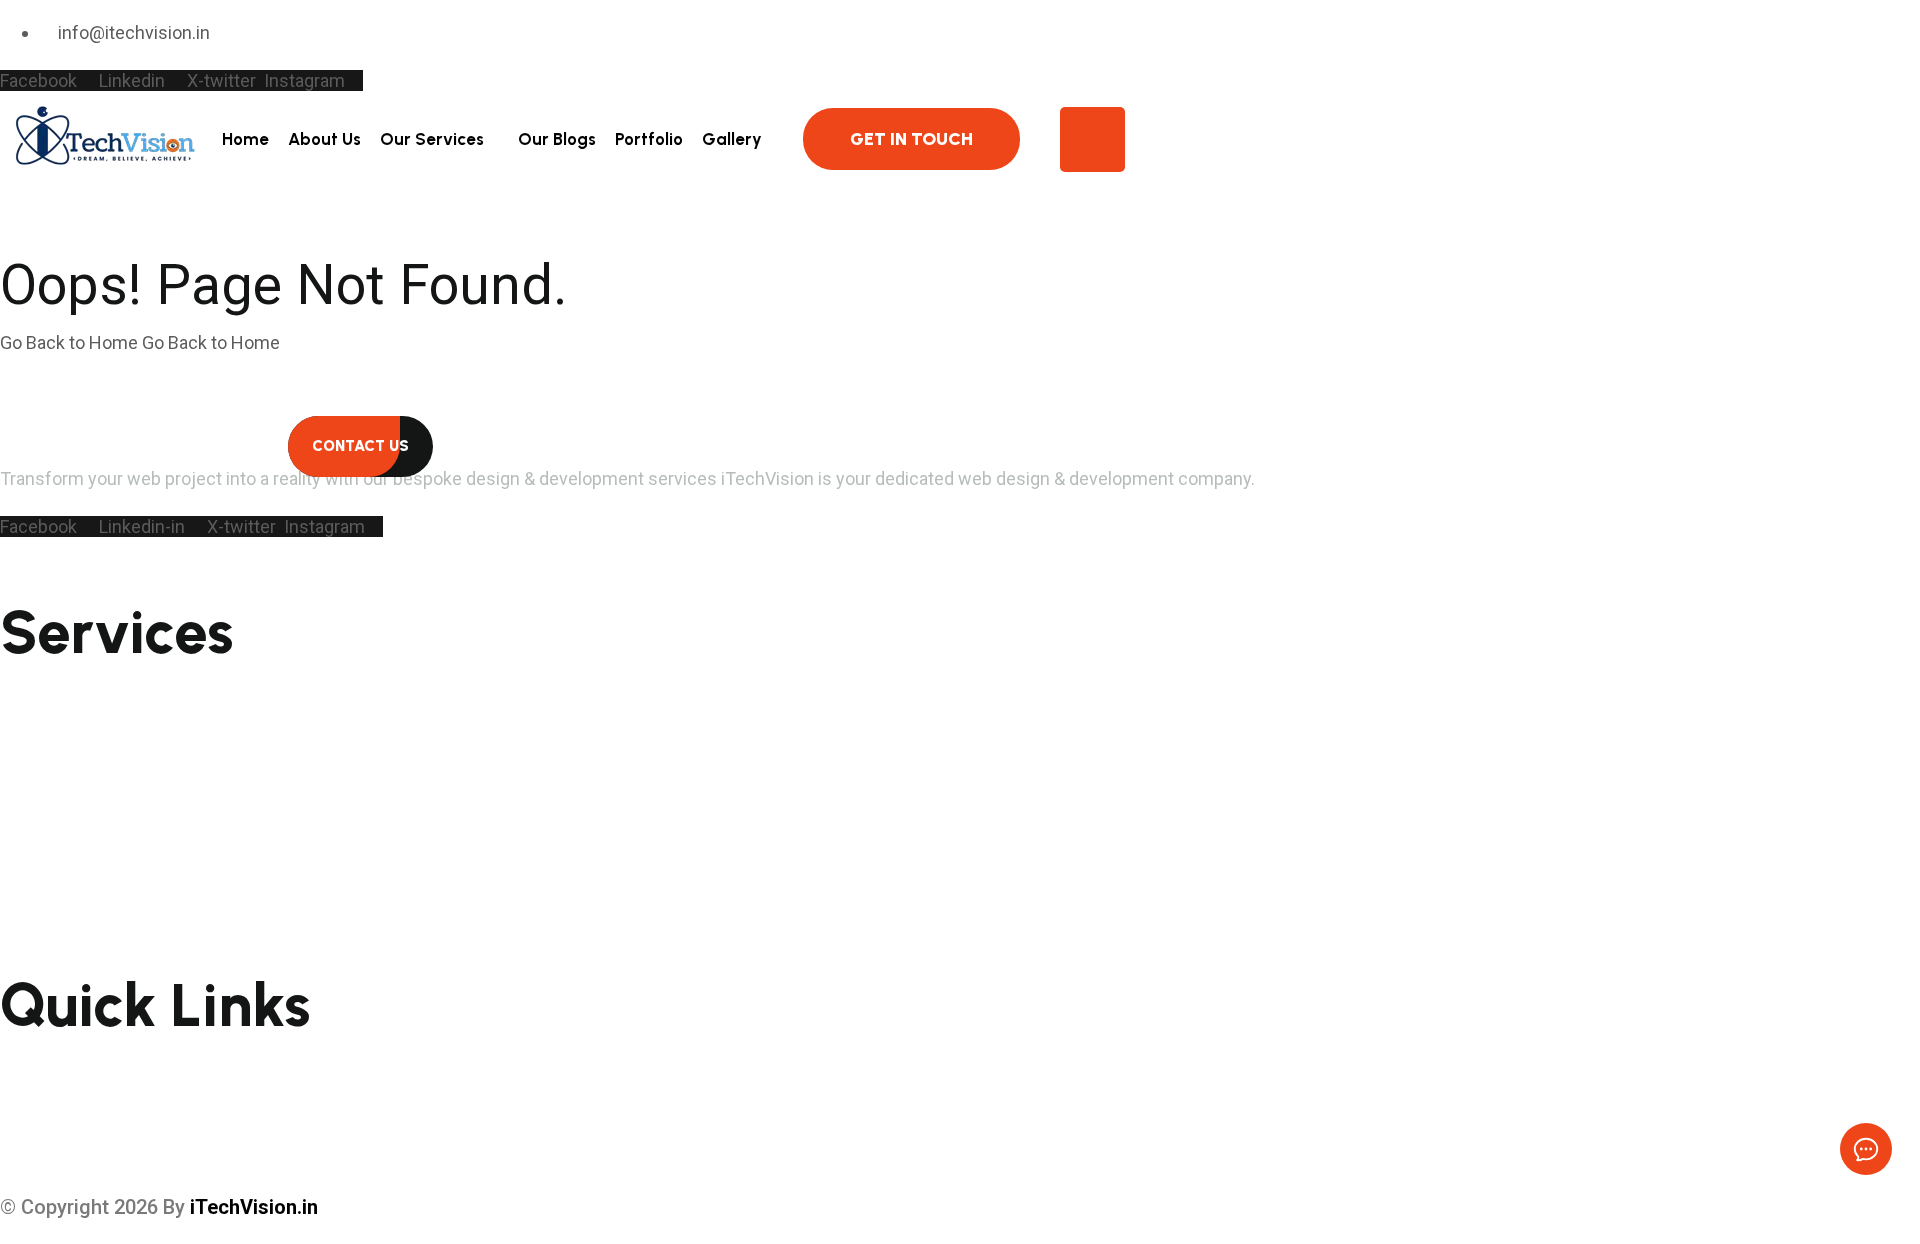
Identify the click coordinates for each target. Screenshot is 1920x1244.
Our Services (432, 139)
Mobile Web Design (76, 723)
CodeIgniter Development (106, 871)
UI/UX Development (80, 808)
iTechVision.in (254, 1207)
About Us (324, 139)
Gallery (732, 139)
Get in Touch (911, 139)
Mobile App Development (103, 692)
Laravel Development (86, 903)
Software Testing (71, 755)
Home (245, 139)
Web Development (75, 787)
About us (37, 1096)
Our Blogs (557, 139)
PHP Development (72, 840)
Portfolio (649, 139)
